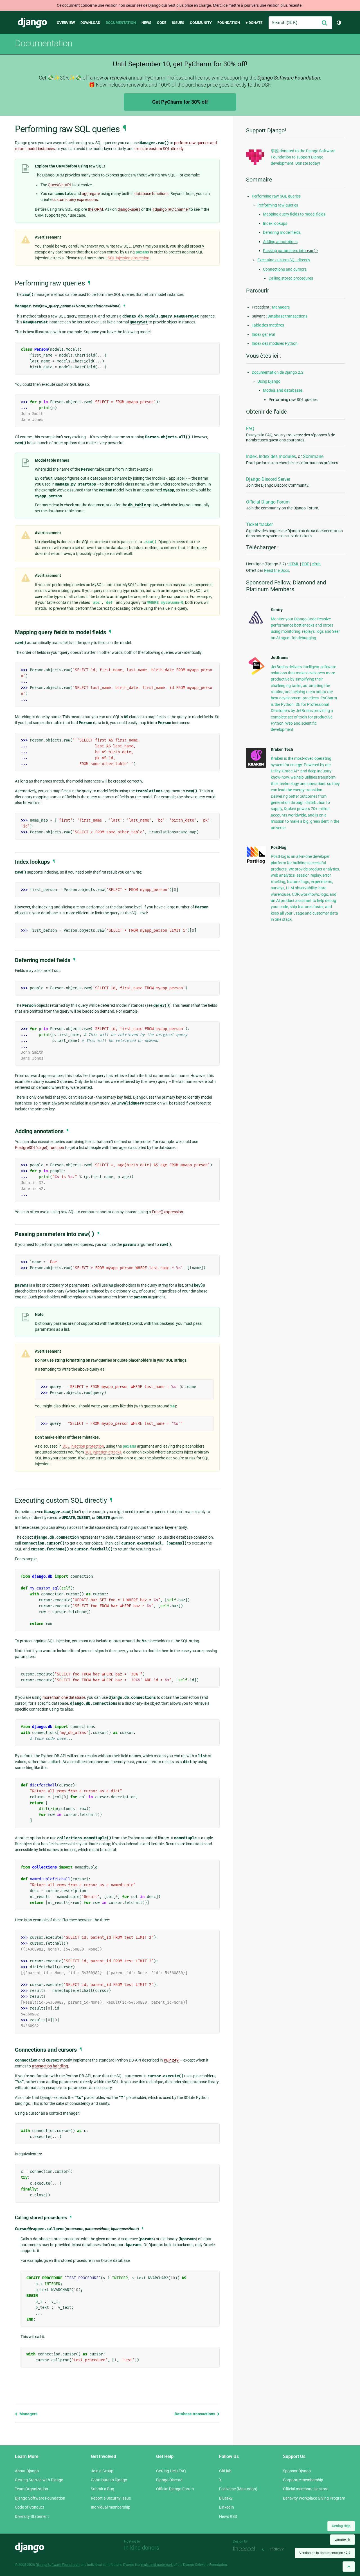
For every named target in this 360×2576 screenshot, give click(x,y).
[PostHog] (256, 863)
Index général (263, 334)
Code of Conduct (30, 2507)
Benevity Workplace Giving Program (314, 2498)
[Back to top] (349, 2567)
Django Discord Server (268, 479)
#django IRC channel (170, 209)
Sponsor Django (297, 2471)
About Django (27, 2471)
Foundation (229, 23)
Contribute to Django (109, 2480)
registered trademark (157, 2565)
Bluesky (226, 2498)
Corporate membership (303, 2480)
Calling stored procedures (291, 278)
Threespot (246, 2549)
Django (32, 23)
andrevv (283, 2549)
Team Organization (31, 2489)
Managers (28, 2414)
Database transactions (195, 2414)
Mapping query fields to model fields (294, 214)
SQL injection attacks (103, 1452)
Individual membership (111, 2507)
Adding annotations (280, 242)
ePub (316, 564)
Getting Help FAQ (171, 2471)
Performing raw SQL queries (276, 196)
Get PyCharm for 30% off (180, 102)
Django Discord (169, 2480)
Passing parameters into (290, 251)
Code (162, 23)
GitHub (225, 2471)
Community (201, 23)
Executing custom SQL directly (284, 260)
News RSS (228, 2516)
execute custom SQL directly (159, 149)
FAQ (250, 429)
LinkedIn (227, 2507)
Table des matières (268, 325)
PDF (305, 564)
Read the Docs (277, 570)
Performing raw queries (278, 205)
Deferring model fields (282, 232)
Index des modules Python (275, 343)
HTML (294, 564)
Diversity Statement (32, 2516)
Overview (66, 23)
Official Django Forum (268, 502)
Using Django (269, 381)
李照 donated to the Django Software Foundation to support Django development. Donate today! (303, 157)
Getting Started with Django (39, 2480)
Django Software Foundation (40, 2498)
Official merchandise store (306, 2489)
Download (90, 23)
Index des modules (277, 456)
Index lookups (275, 223)
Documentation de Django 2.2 (278, 372)
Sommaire (313, 456)
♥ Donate (254, 23)
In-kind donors (142, 2548)
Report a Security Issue (111, 2498)
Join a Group (102, 2471)
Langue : (342, 2539)
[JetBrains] (256, 675)
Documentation (121, 23)
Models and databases (283, 390)
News (146, 23)
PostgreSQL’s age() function (40, 1148)
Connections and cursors (285, 269)
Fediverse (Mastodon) (238, 2489)
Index (251, 456)
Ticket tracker (259, 524)
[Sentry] (256, 625)
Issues (178, 23)
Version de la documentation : (325, 2553)
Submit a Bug (103, 2489)
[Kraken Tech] (256, 766)
